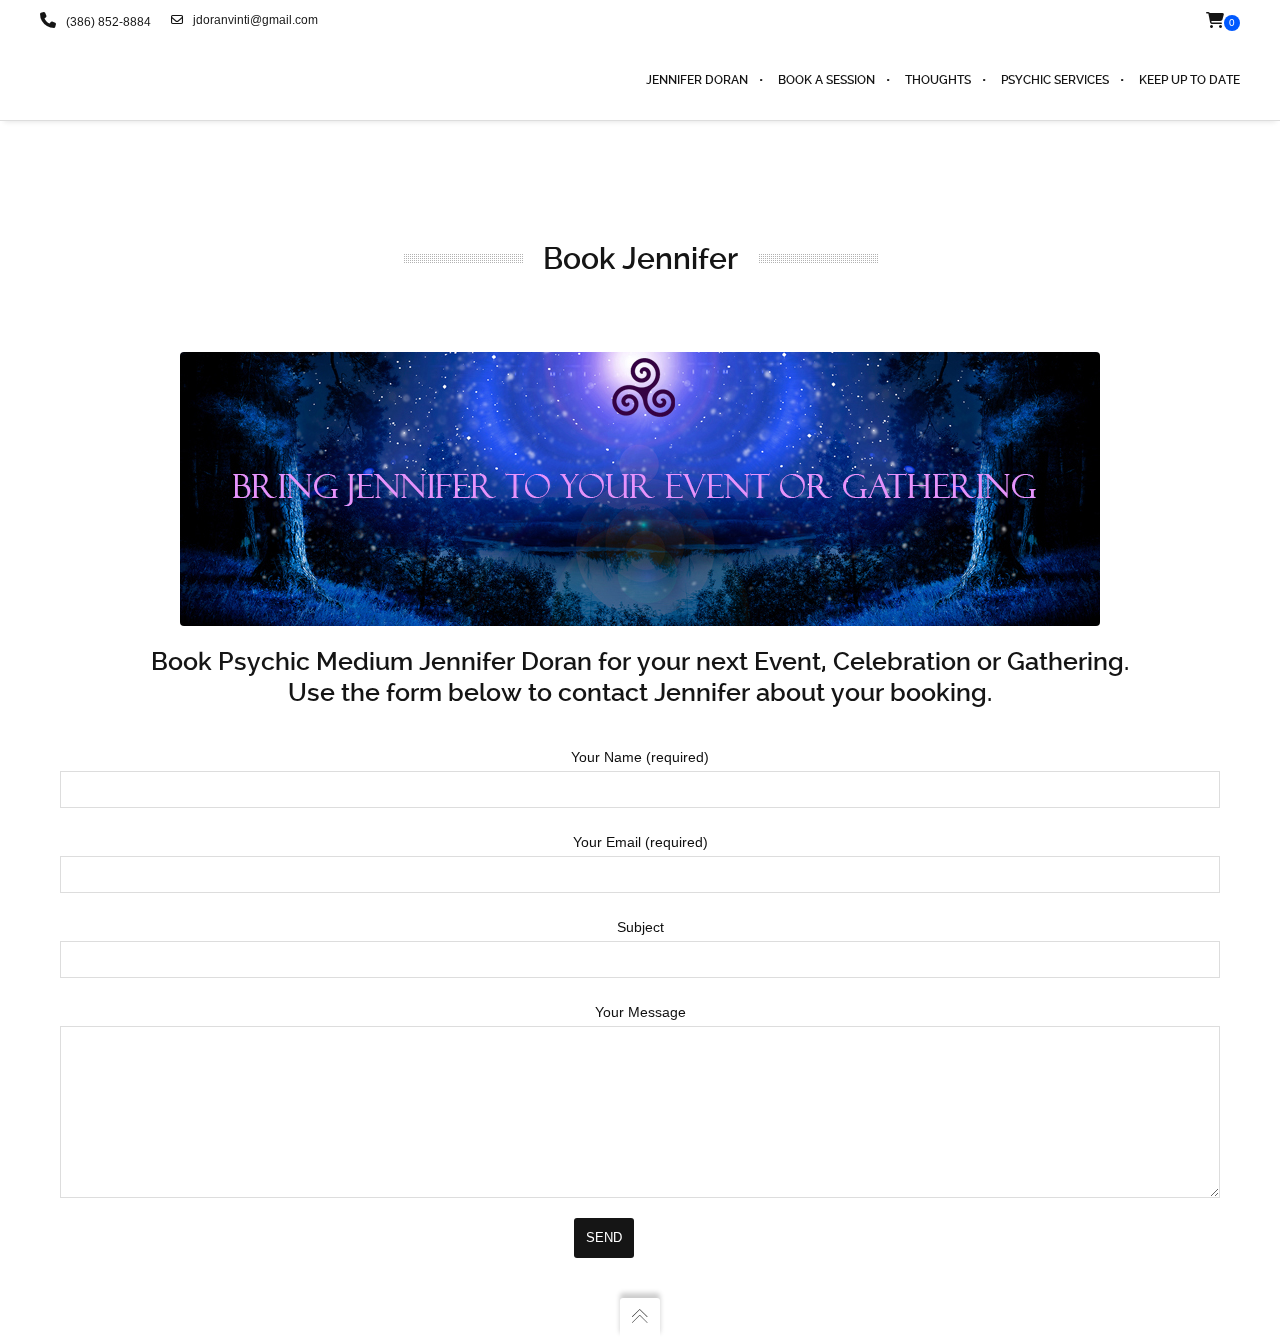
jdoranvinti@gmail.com (255, 20)
